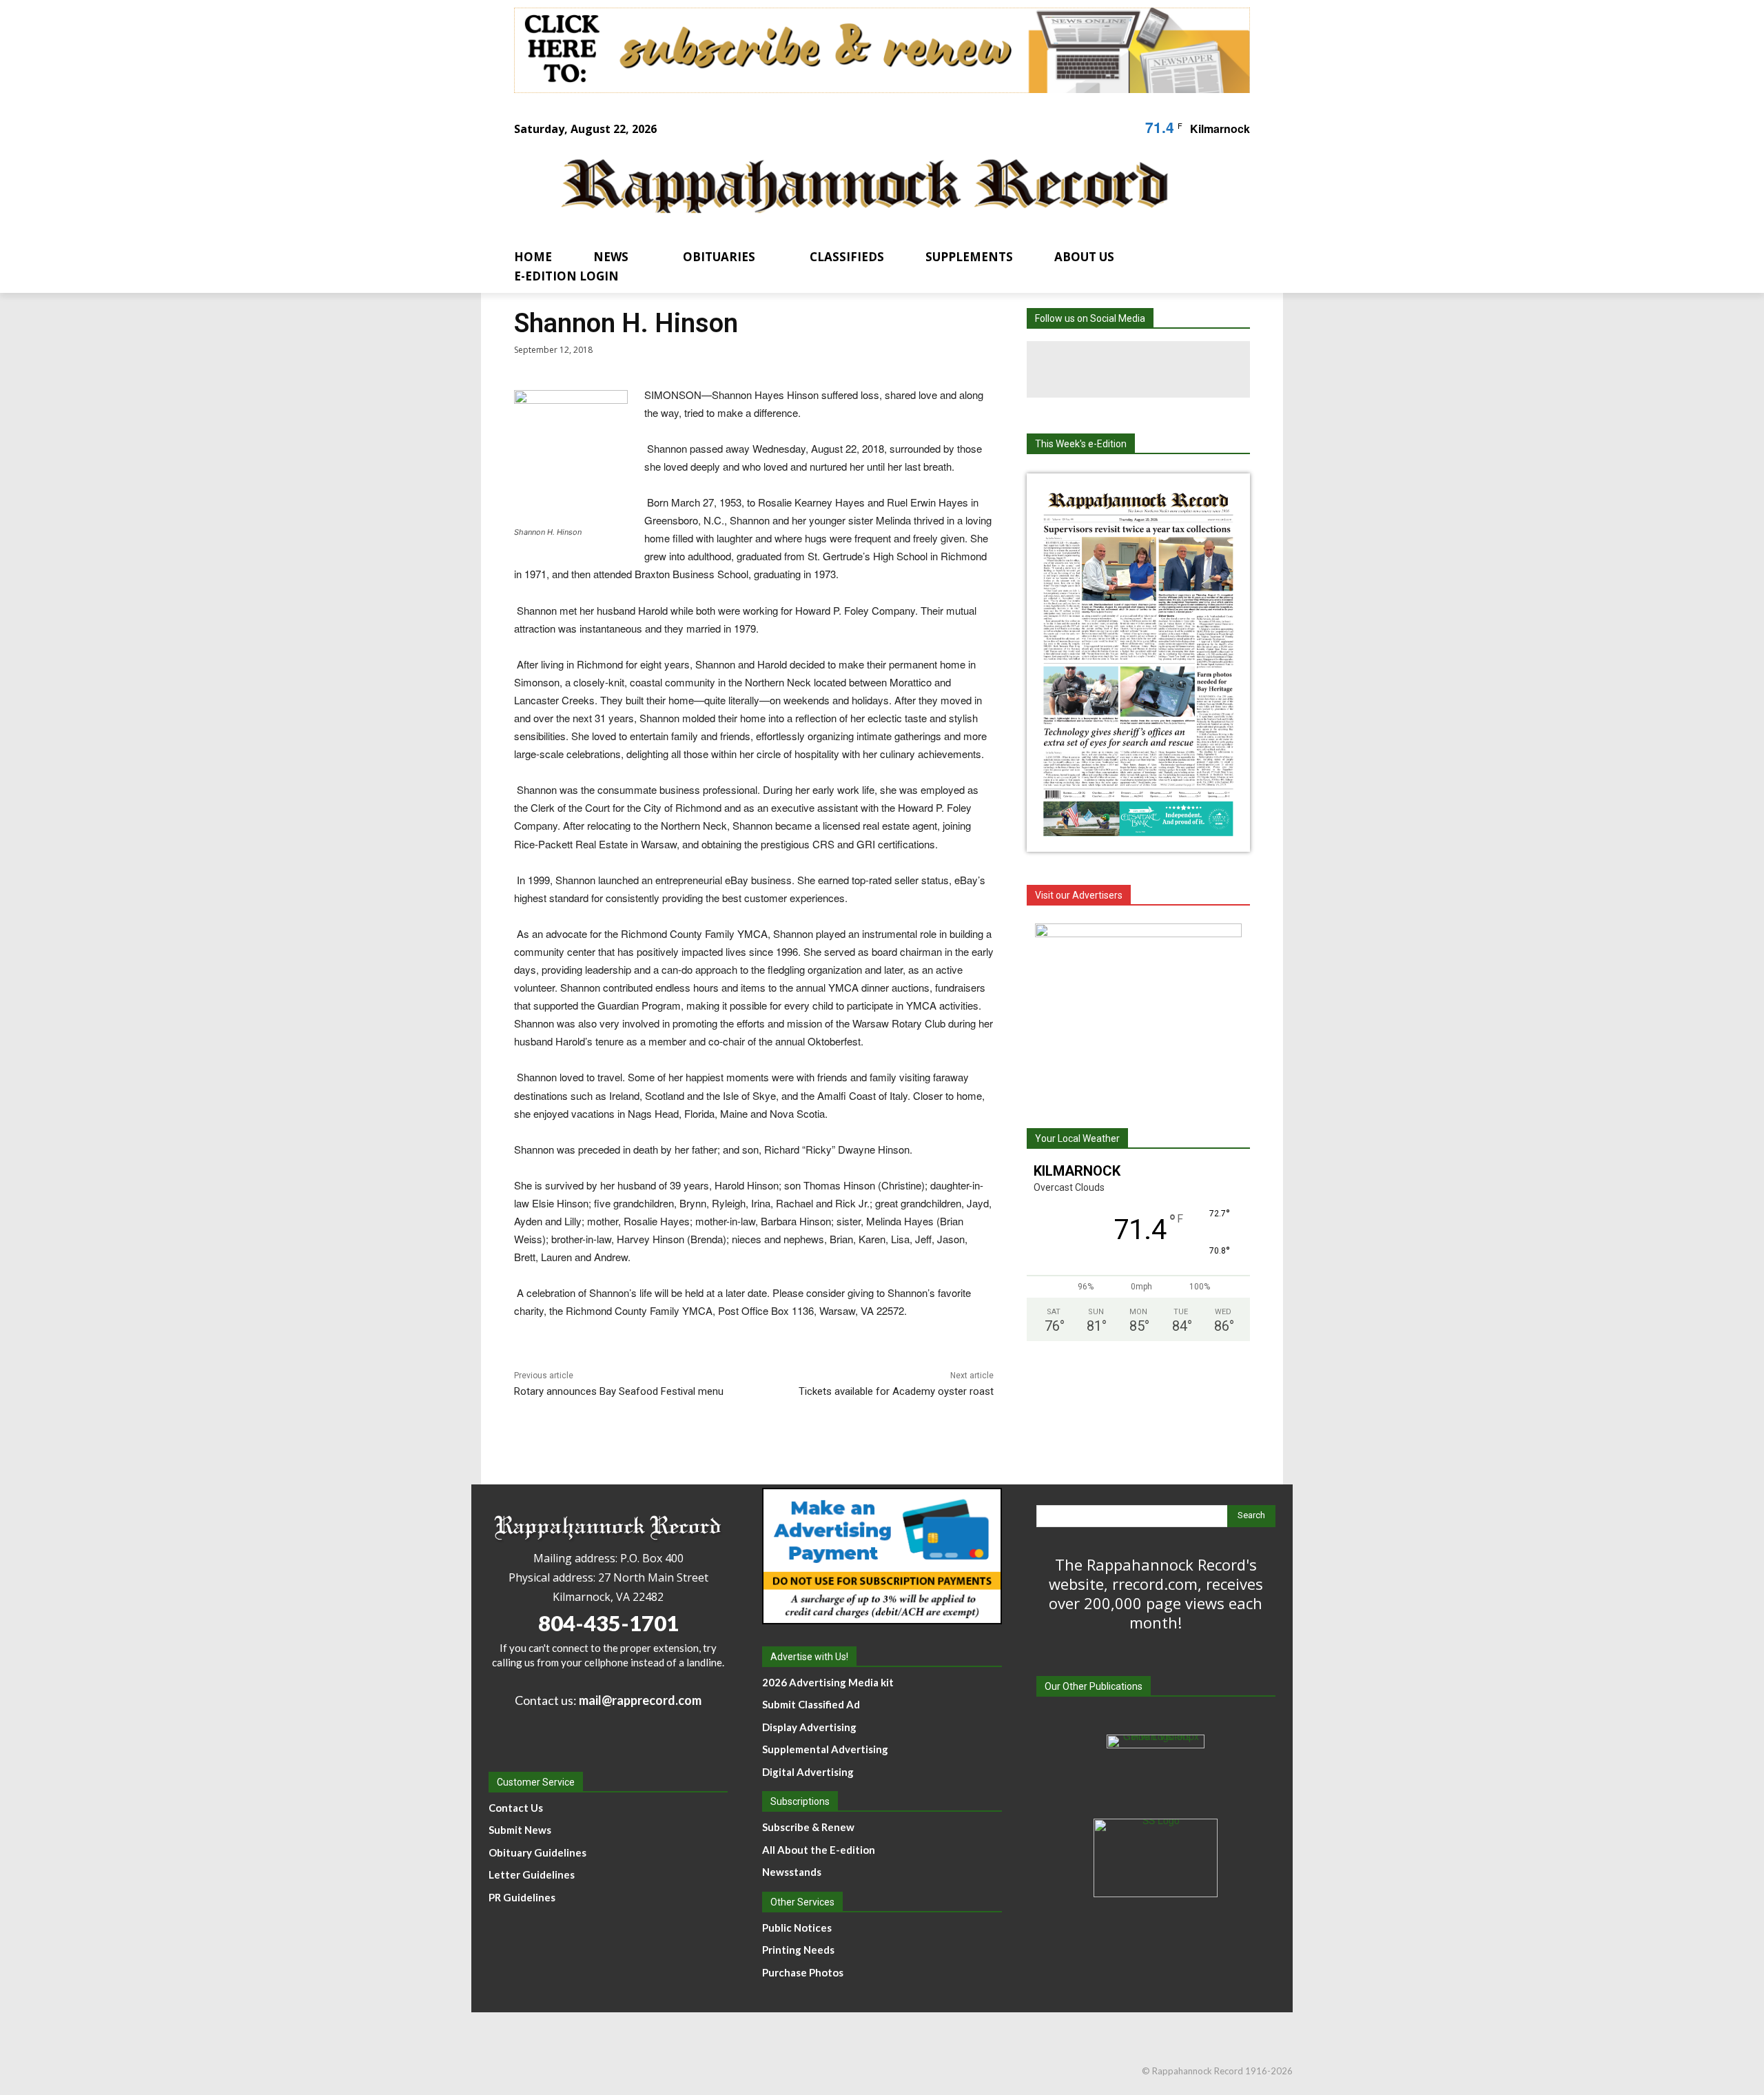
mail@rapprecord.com (640, 1700)
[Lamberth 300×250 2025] (1138, 1010)
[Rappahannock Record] (865, 188)
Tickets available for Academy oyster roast (896, 1391)
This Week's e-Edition (1081, 444)
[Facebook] (1082, 369)
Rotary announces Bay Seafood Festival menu (619, 1391)
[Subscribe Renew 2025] (882, 50)
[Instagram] (1138, 369)
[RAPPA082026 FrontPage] (1138, 841)
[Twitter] (1195, 369)
